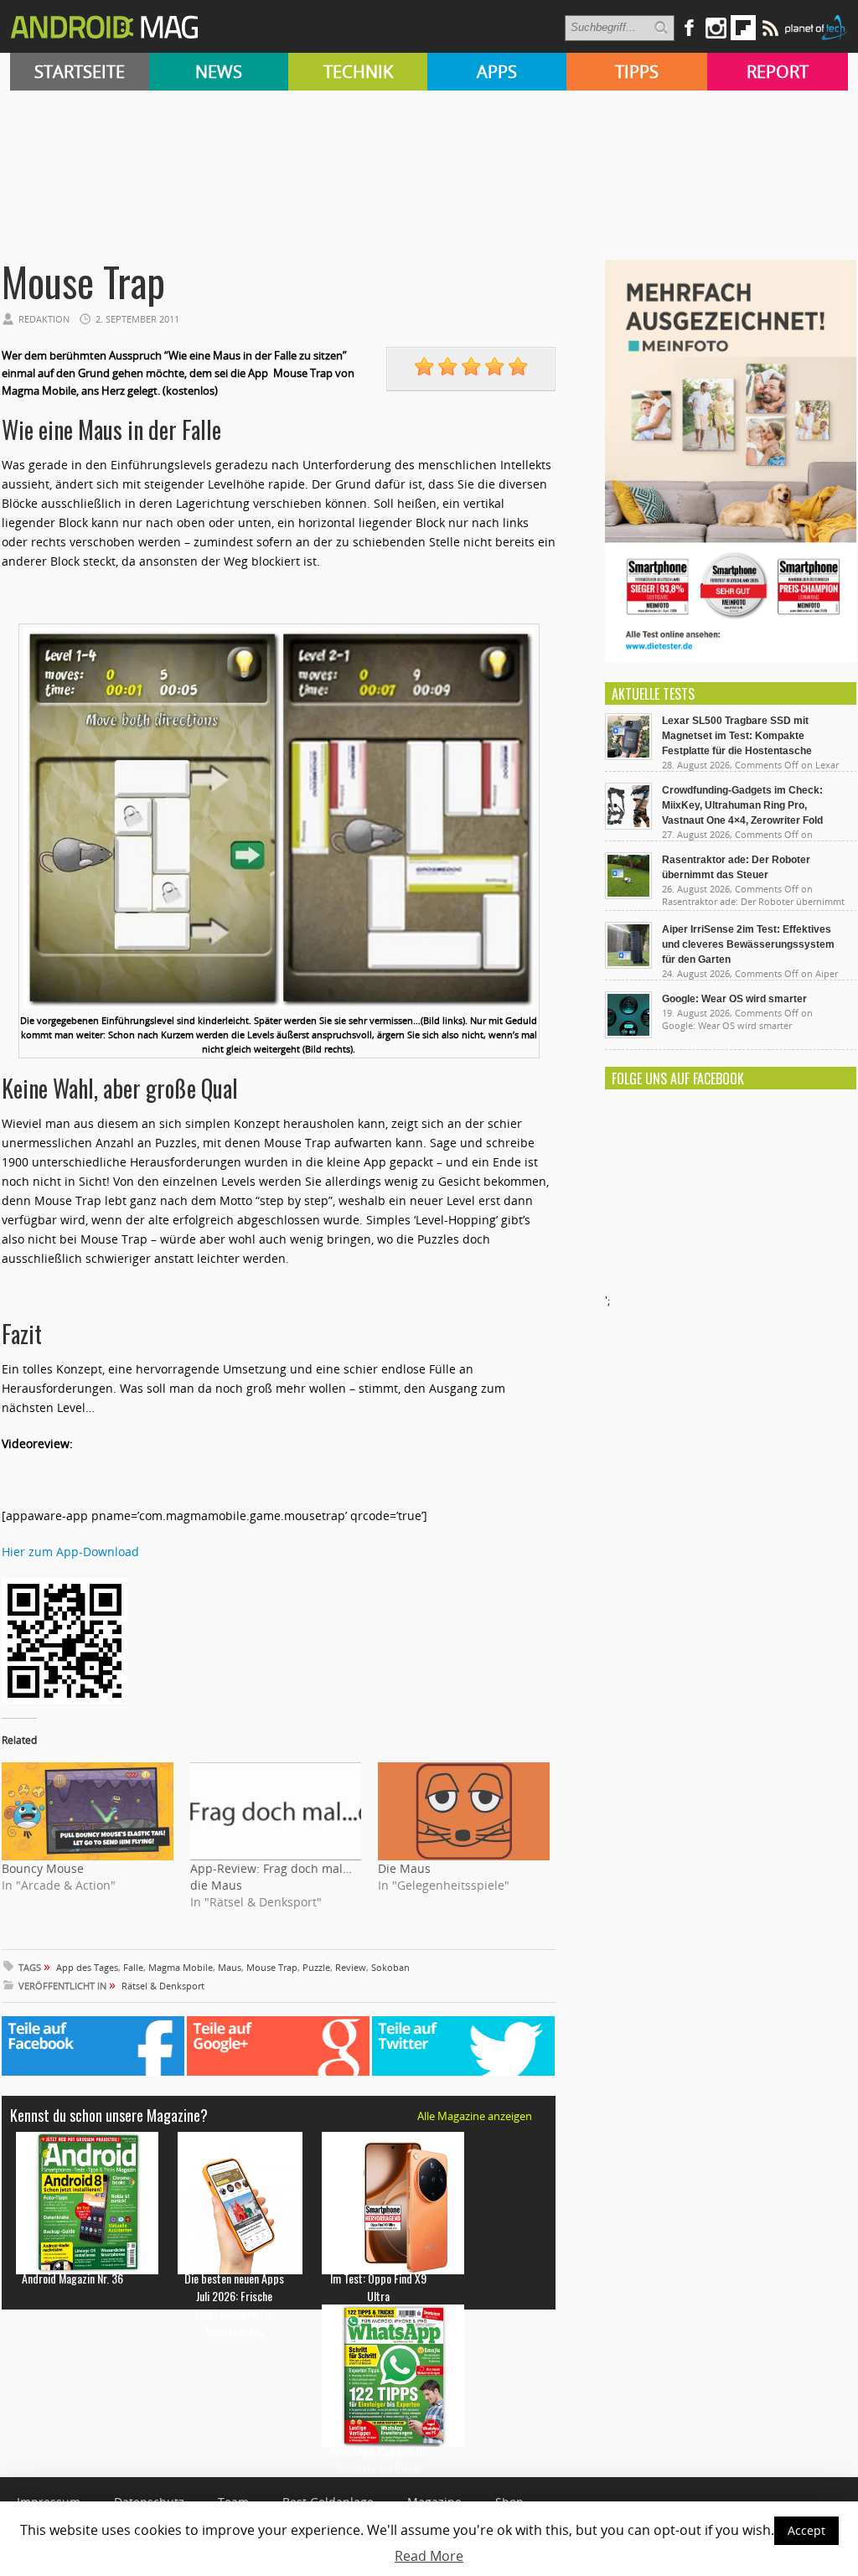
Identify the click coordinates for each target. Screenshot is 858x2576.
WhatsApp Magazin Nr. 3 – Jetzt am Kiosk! (378, 2460)
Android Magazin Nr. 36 (72, 2278)
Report (778, 72)
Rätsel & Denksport (163, 1986)
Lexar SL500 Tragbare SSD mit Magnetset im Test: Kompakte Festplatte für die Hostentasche (737, 736)
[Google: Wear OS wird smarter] (628, 1034)
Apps (497, 72)
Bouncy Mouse (43, 1868)
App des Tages (87, 1967)
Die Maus (404, 1868)
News (219, 72)
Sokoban (390, 1967)
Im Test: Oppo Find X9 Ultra (378, 2287)
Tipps (637, 72)
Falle (133, 1967)
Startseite (80, 72)
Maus (230, 1967)
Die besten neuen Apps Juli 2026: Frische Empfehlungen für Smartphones (234, 2304)
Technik (358, 72)
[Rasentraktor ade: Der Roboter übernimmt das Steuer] (628, 895)
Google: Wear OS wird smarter (734, 999)
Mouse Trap (272, 1967)
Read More (429, 2556)
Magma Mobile (181, 1967)
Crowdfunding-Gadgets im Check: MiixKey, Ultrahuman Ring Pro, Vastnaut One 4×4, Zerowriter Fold (742, 805)
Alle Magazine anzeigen (475, 2116)
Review (351, 1967)
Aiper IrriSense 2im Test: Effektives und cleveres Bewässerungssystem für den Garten (748, 944)
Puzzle (316, 1967)
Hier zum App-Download (70, 1552)
